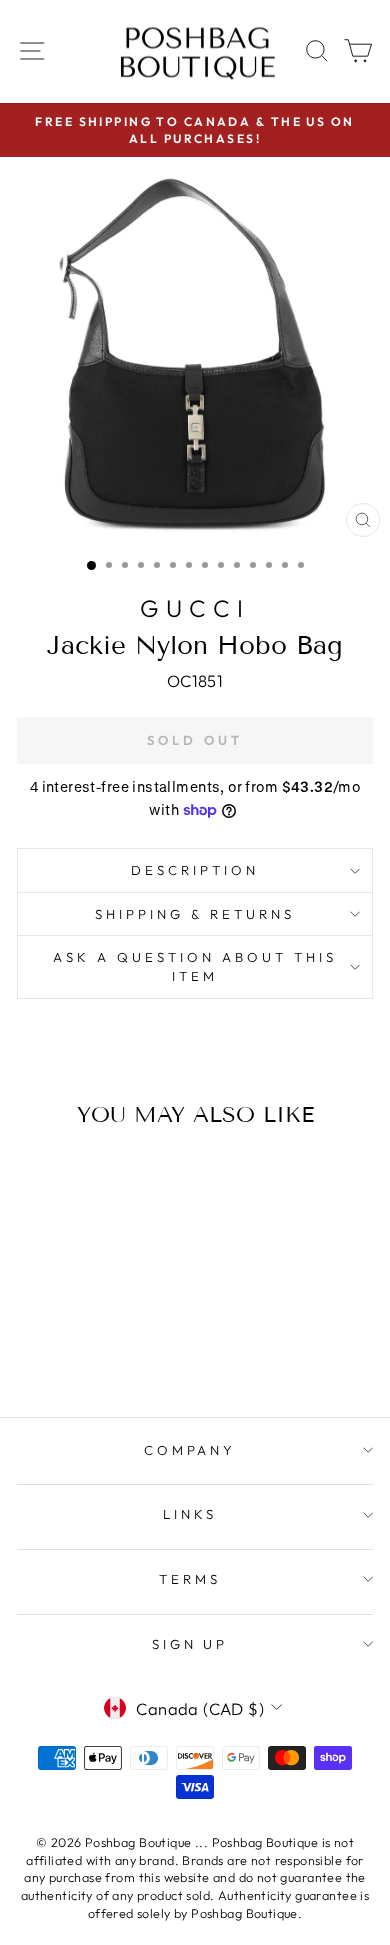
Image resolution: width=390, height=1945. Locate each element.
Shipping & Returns (195, 914)
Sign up (190, 1644)
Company (190, 1450)
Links (190, 1514)
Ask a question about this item (194, 966)
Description (195, 870)
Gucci (195, 608)
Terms (190, 1579)
